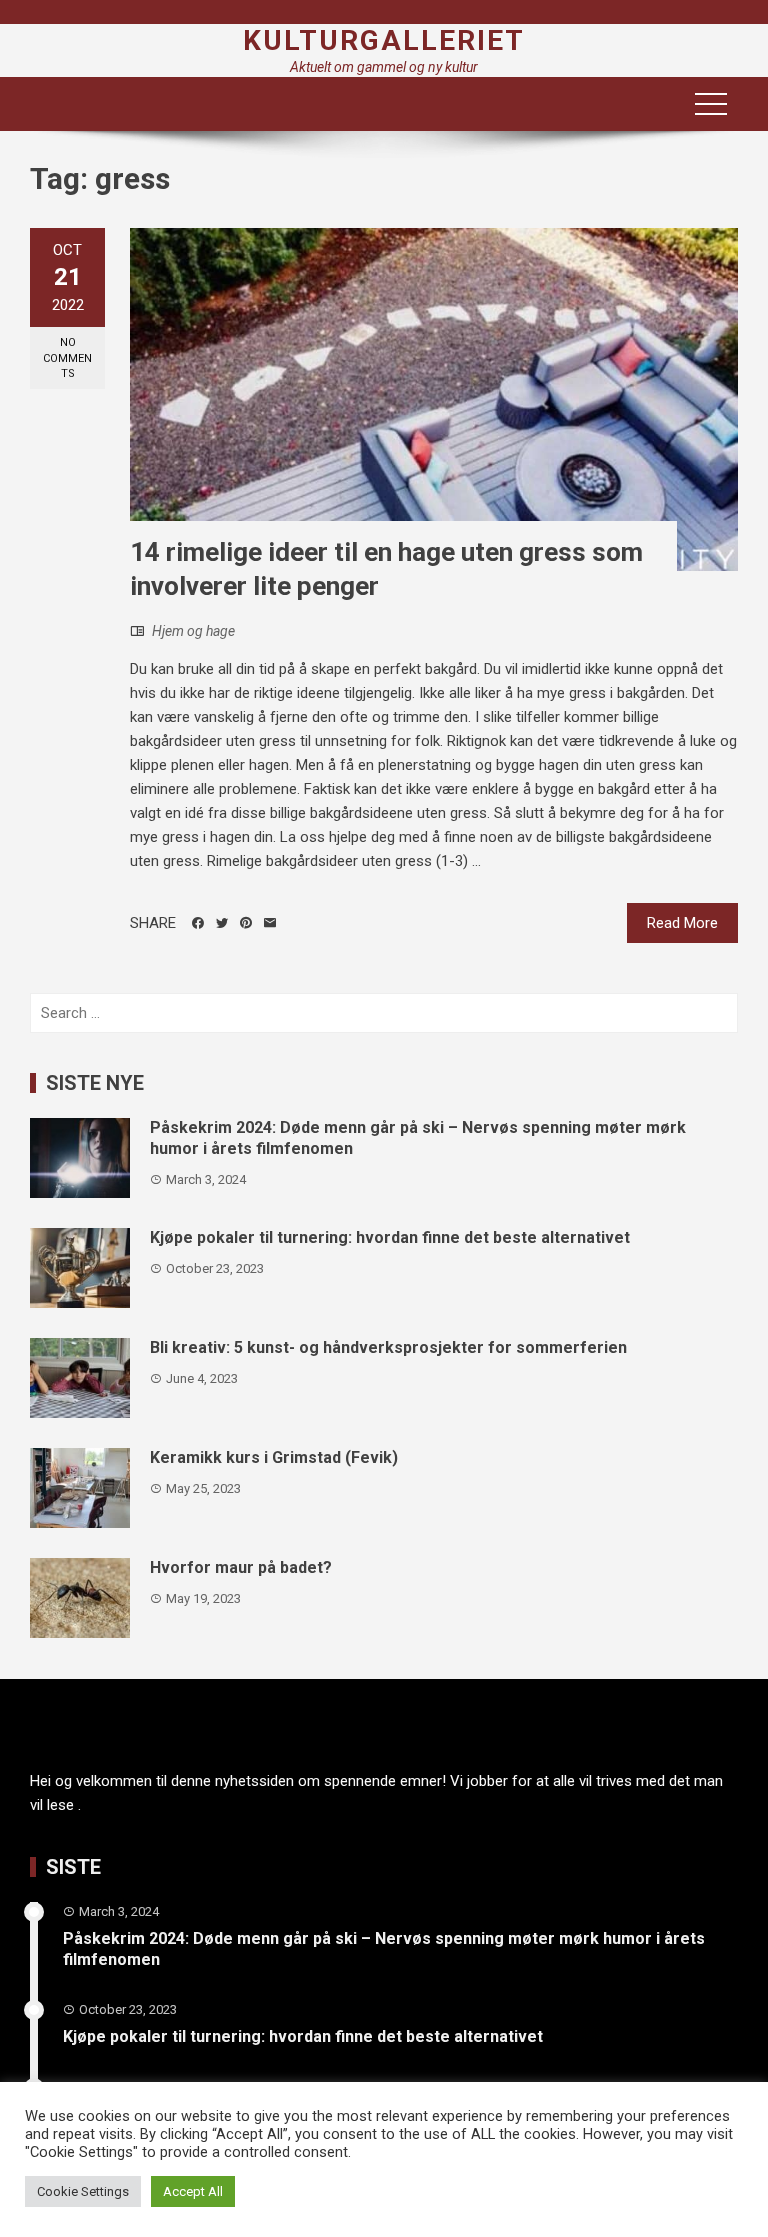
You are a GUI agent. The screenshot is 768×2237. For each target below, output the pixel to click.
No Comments (67, 358)
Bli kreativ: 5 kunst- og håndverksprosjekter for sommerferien (388, 1347)
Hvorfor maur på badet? (241, 1567)
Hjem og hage (193, 631)
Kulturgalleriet (384, 40)
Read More (682, 923)
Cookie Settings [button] (83, 2191)
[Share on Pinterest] (246, 923)
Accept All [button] (193, 2191)
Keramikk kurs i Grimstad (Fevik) (274, 1457)
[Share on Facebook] (198, 923)
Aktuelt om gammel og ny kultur (384, 67)
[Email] (270, 923)
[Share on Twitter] (222, 923)
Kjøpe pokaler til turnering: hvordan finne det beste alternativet (390, 1237)
